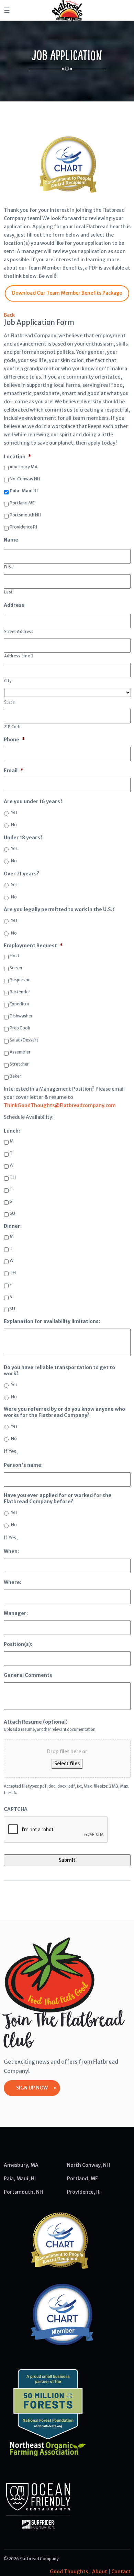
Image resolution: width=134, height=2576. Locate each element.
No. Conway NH (25, 479)
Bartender (20, 992)
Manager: (16, 1613)
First (9, 567)
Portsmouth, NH (23, 2192)
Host (15, 956)
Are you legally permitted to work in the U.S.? (59, 909)
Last (9, 592)
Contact (121, 2572)
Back (9, 315)
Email (14, 771)
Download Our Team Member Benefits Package (67, 293)
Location (18, 457)
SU (12, 1213)
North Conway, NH (88, 2165)
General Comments (28, 1675)
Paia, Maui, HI (20, 2179)
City (8, 681)
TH (13, 1177)
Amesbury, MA (21, 2165)
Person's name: (23, 1465)
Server (16, 968)
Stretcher (19, 1064)
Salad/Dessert (24, 1040)
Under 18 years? (23, 838)
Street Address (19, 632)
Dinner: (13, 1226)
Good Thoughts (69, 2572)
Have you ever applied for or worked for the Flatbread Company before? (58, 1498)
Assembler (20, 1052)
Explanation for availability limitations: (52, 1321)
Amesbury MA (24, 467)
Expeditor (20, 1004)
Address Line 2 (19, 656)
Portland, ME (82, 2179)
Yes (14, 812)
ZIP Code (13, 727)
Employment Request (33, 946)
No (14, 825)
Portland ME (22, 503)
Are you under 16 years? (33, 801)
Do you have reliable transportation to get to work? (59, 1371)
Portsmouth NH (25, 515)
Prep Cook (20, 1028)
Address (14, 605)
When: (11, 1551)
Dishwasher (21, 1016)
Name (11, 540)
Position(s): (18, 1644)
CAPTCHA (16, 1809)
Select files (67, 1764)
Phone (14, 740)
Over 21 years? (21, 874)
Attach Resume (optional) (36, 1722)
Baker (15, 1076)
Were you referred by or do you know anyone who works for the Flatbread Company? (64, 1412)
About (100, 2572)
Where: (13, 1582)
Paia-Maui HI (24, 491)
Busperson (20, 980)
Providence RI (23, 527)
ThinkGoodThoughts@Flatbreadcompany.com (60, 1105)
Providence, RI (84, 2192)
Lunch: (12, 1131)
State (9, 702)
